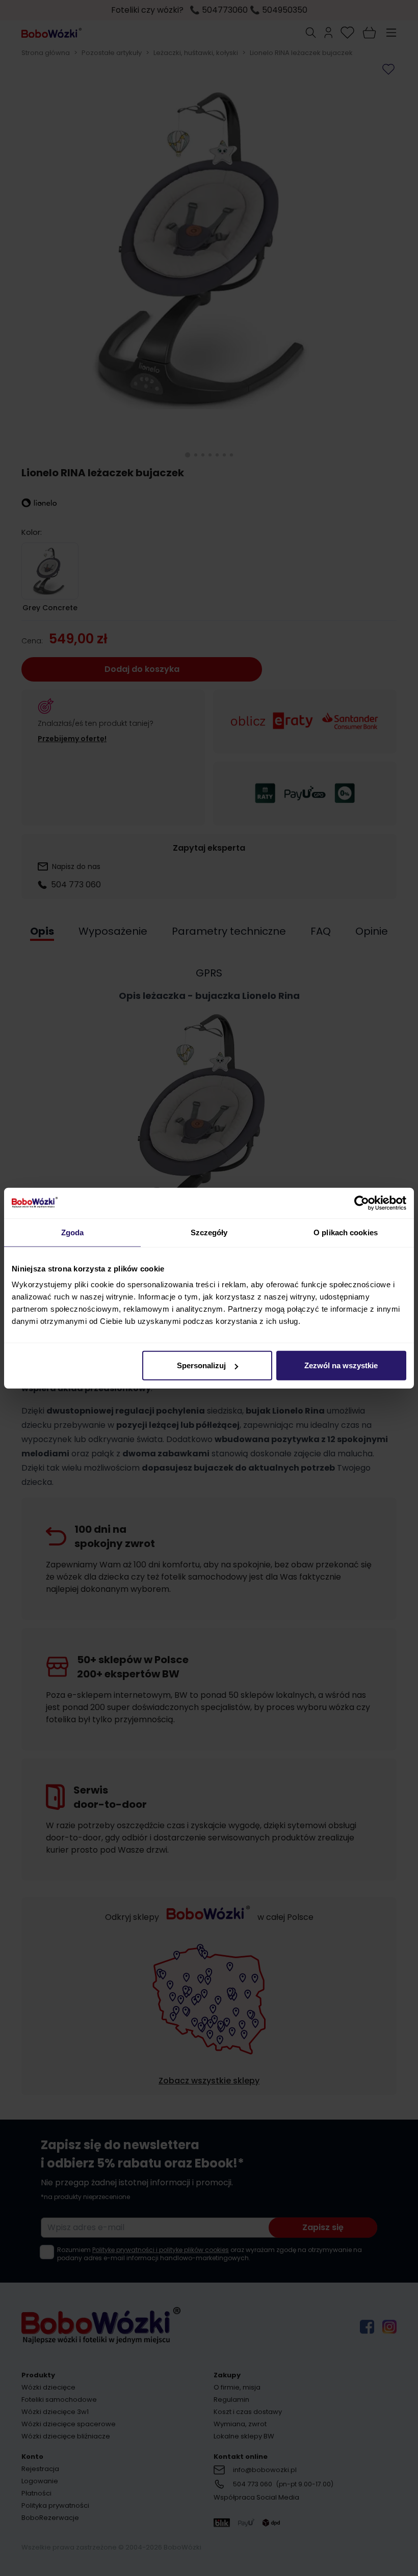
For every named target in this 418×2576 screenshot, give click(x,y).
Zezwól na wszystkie (341, 1365)
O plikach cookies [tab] (346, 1232)
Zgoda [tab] (73, 1232)
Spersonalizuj (201, 1365)
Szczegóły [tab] (209, 1232)
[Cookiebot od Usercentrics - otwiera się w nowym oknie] (362, 1203)
